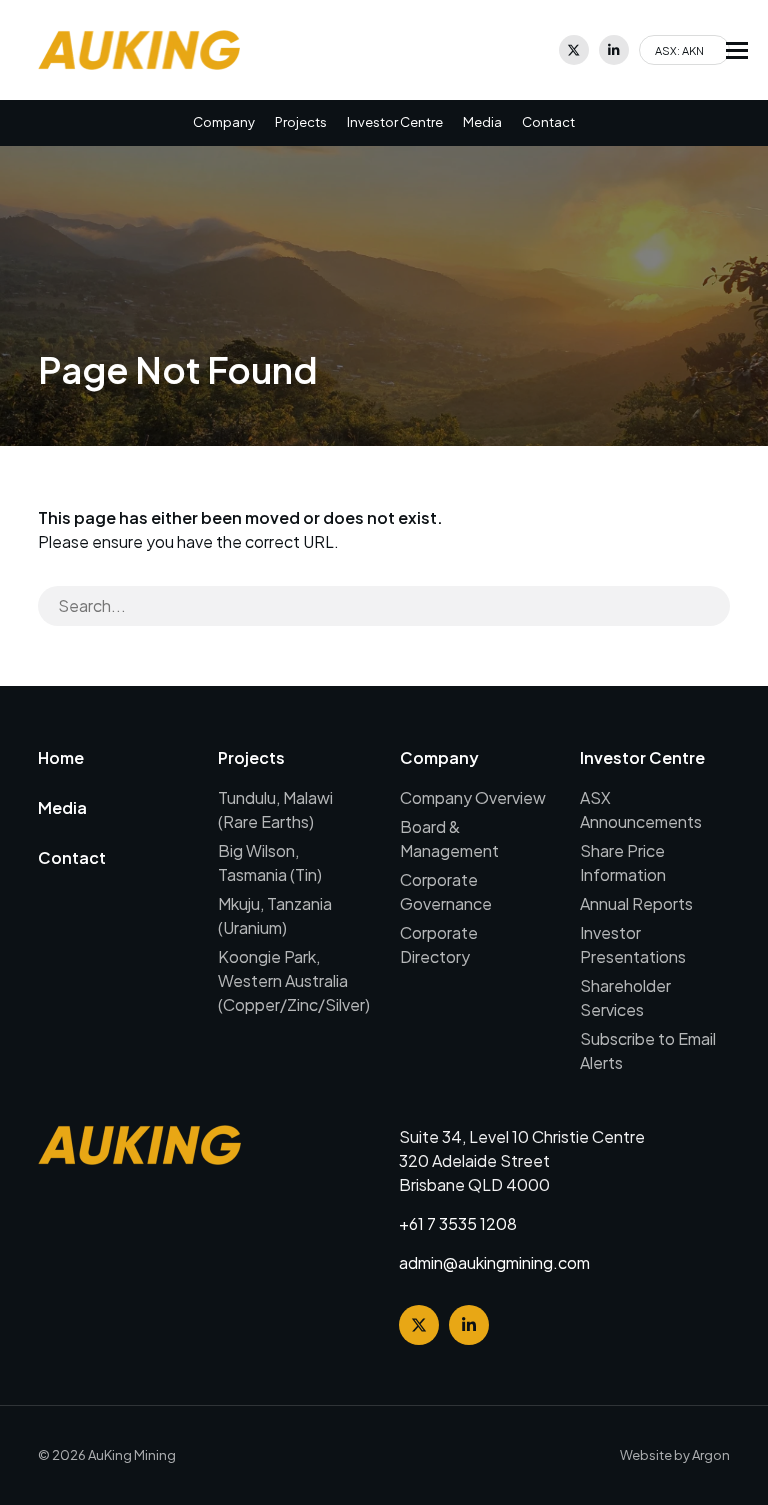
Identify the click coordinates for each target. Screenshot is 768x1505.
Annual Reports (636, 903)
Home (61, 757)
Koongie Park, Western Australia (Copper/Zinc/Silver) (294, 980)
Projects (301, 122)
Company (224, 122)
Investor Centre (395, 122)
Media (482, 122)
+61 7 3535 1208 (458, 1223)
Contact (548, 122)
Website (646, 1455)
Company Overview (473, 797)
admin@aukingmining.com (494, 1262)
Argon (711, 1455)
